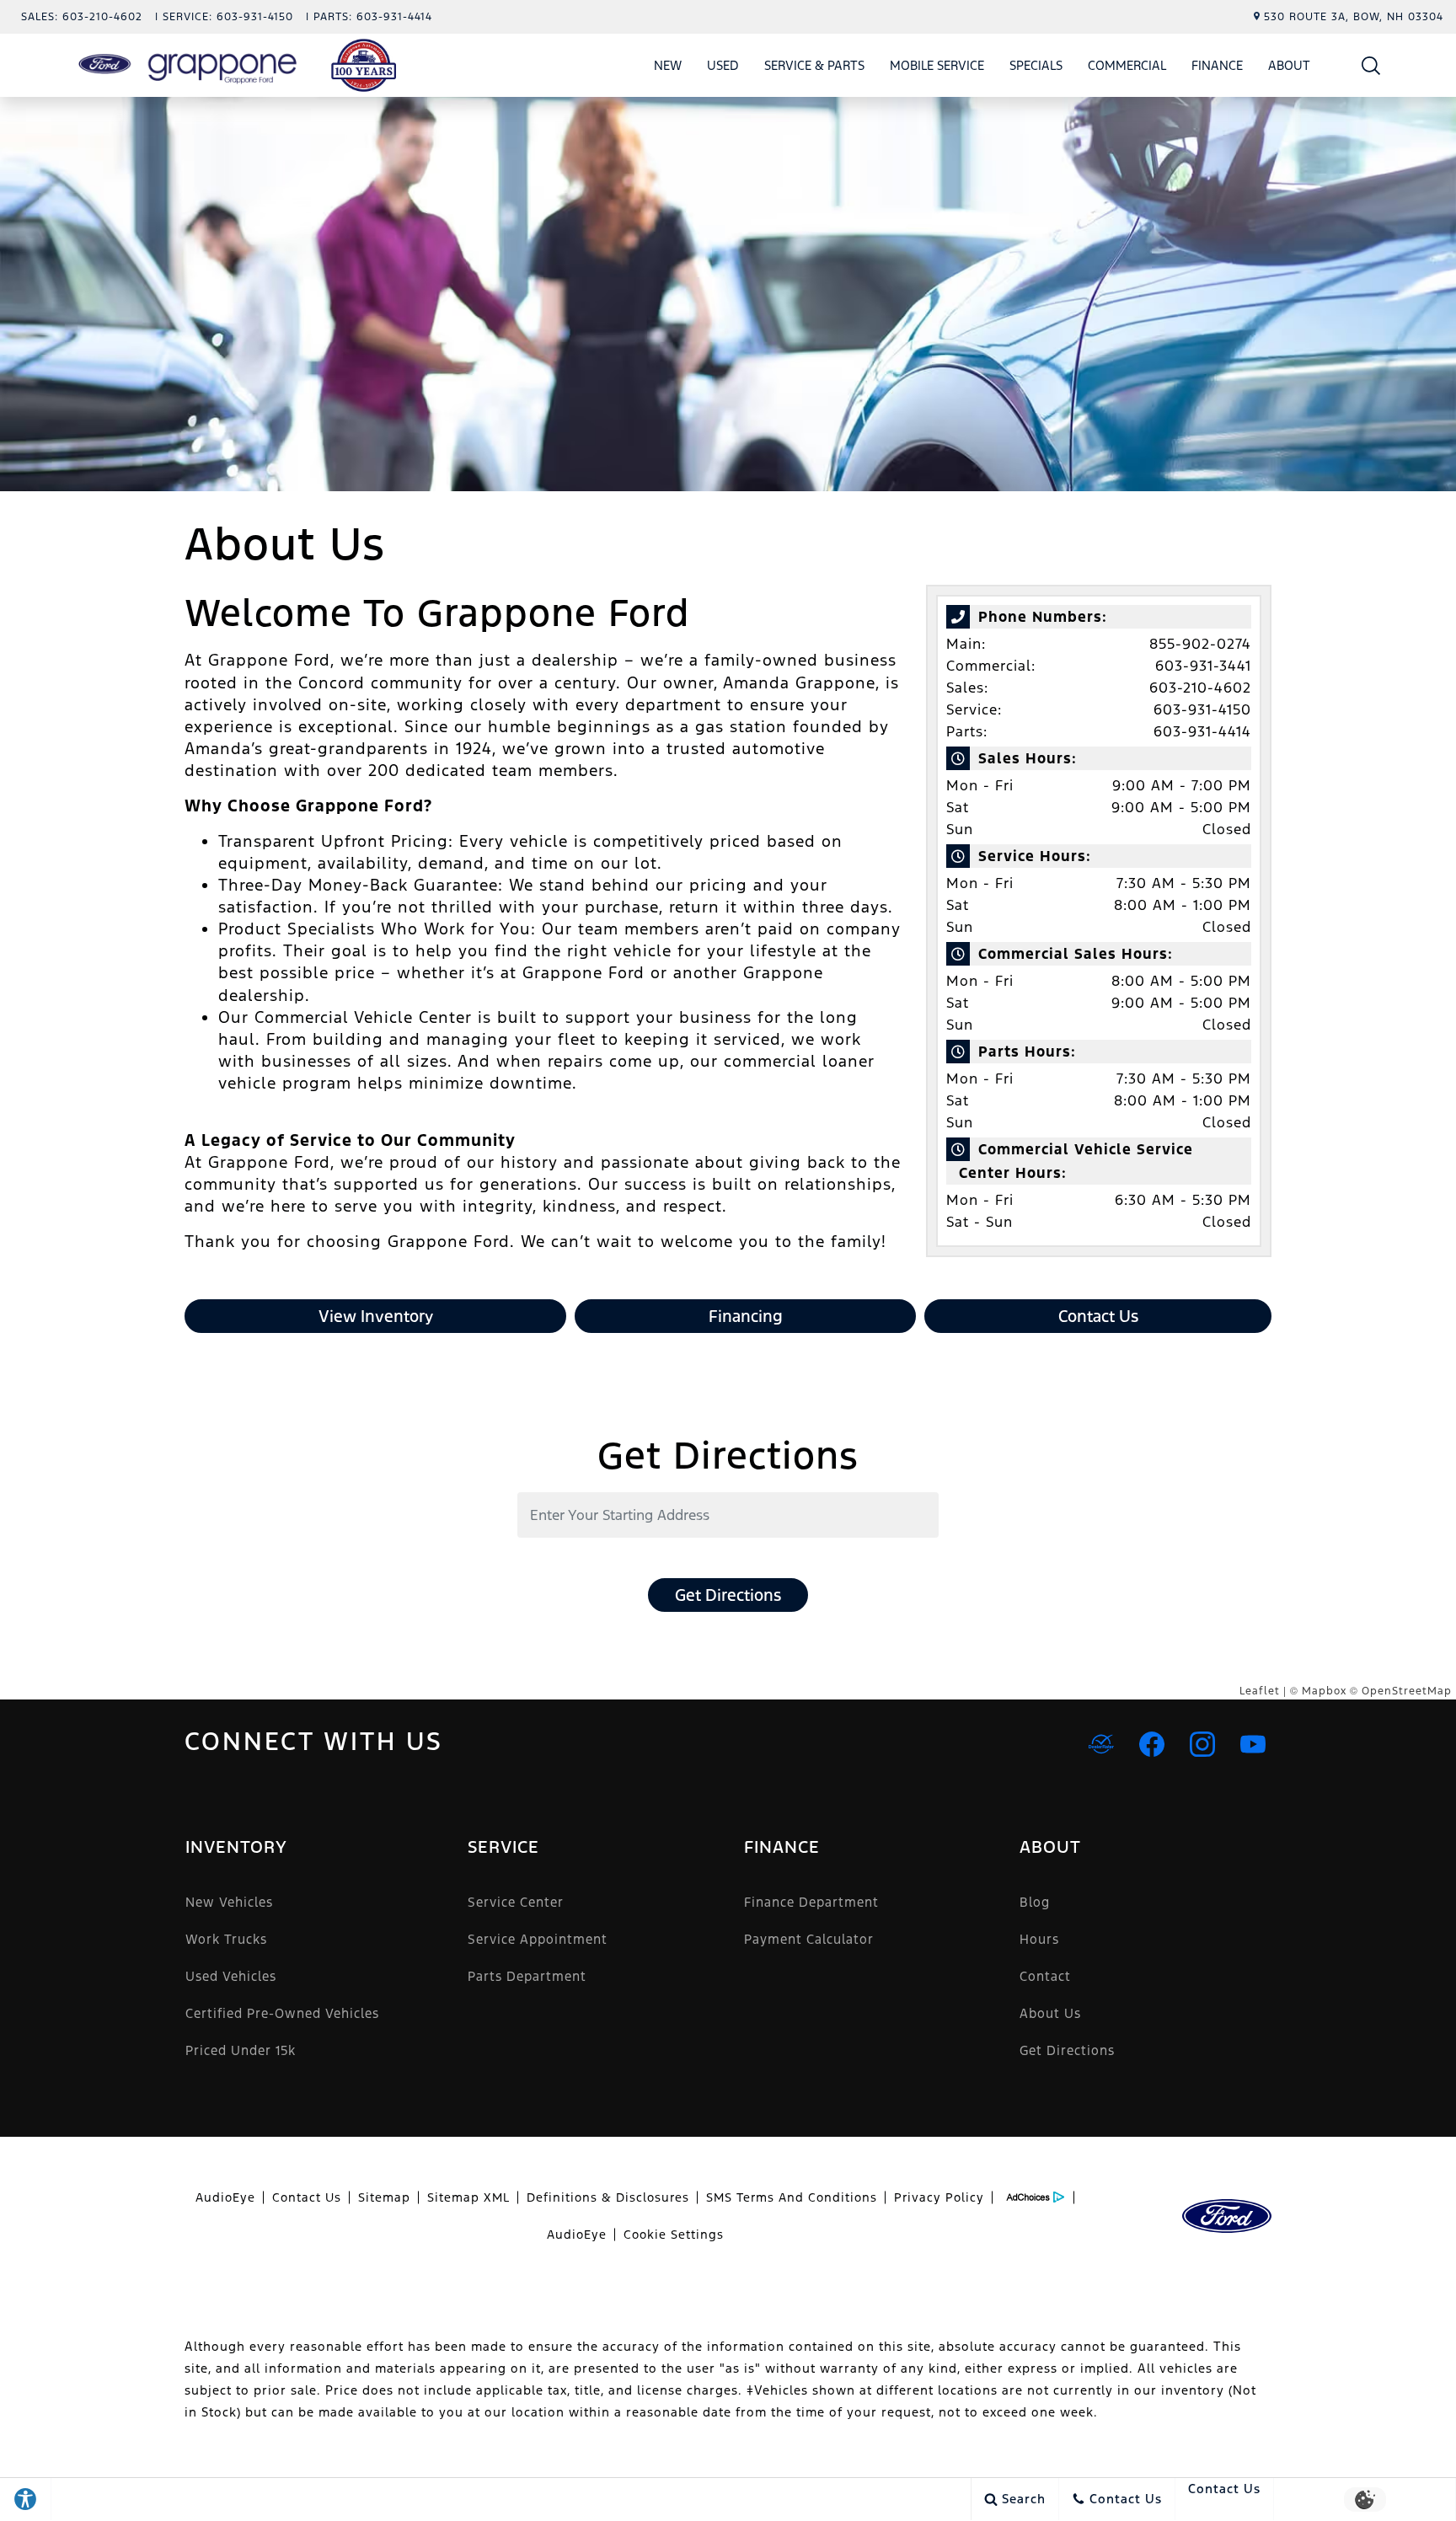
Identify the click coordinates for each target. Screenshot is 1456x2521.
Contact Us (307, 2197)
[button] (1371, 65)
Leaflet (1260, 1691)
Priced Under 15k (241, 2050)
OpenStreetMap (1407, 1691)
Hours (1039, 1939)
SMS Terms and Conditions (792, 2197)
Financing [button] (746, 1316)
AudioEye (225, 2197)
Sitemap (384, 2197)
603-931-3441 (1203, 666)
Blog (1035, 1902)
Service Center (516, 1902)
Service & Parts (814, 65)
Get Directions (728, 1595)
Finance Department (811, 1902)
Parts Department (527, 1976)
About (1289, 65)
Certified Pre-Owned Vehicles (282, 2013)
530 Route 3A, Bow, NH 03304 (1354, 17)
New (668, 65)
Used (723, 65)
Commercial (1127, 65)
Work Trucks (226, 1939)
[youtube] (1253, 1744)
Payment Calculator (809, 1939)
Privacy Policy (939, 2197)
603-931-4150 (1202, 709)
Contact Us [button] (1098, 1316)
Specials (1036, 65)
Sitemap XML (468, 2197)
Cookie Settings (674, 2235)
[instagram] (1202, 1744)
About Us (1050, 2013)
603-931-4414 (1202, 731)
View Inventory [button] (376, 1316)
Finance (1217, 65)
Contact (1045, 1976)
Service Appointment (538, 1939)
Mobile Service (937, 65)
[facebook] (1152, 1744)
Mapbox (1324, 1691)
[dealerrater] (1101, 1744)
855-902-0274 (1200, 644)
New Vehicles (229, 1902)
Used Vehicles (231, 1976)
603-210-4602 (1200, 688)
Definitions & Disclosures (608, 2197)
